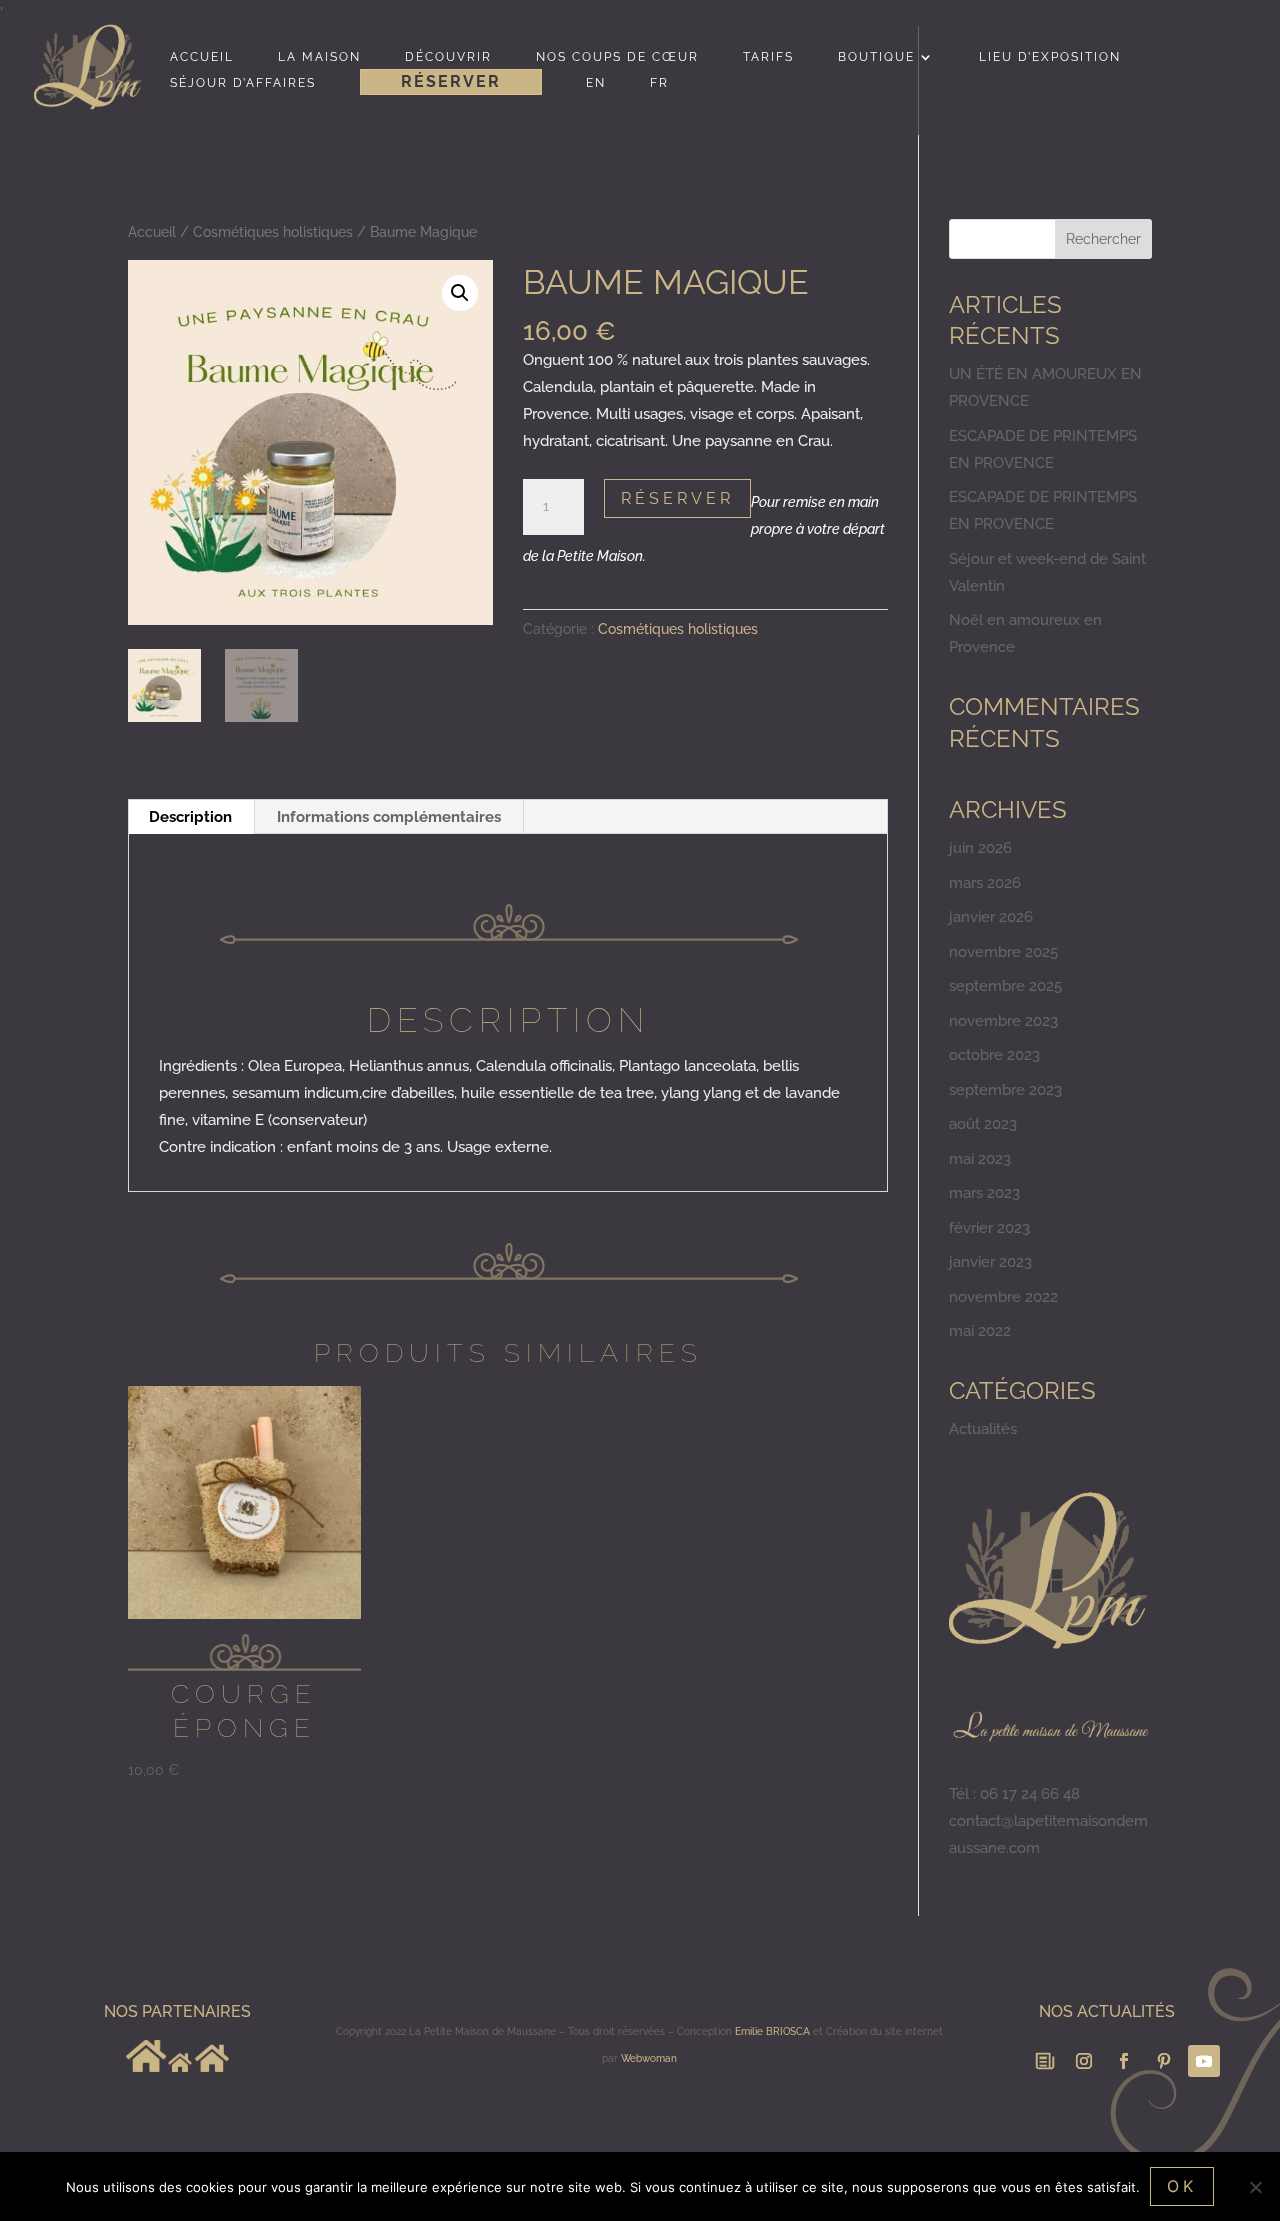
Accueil (202, 57)
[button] (460, 293)
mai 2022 (980, 1331)
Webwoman (649, 2058)
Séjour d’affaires (243, 83)
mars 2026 (985, 883)
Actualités (983, 1429)
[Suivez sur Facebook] (1124, 2061)
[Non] (1255, 2187)
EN (596, 83)
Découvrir (448, 57)
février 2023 (989, 1228)
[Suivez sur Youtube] (1204, 2061)
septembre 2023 (1005, 1090)
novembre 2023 (1003, 1021)
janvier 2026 (991, 917)
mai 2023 (980, 1159)
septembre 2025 (1005, 986)
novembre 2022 (1003, 1297)
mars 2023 (984, 1193)
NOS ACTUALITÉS (1107, 2011)
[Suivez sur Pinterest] (1164, 2061)
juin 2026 (980, 848)
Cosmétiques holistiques (273, 232)
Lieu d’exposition (1050, 57)
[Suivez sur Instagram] (1084, 2061)
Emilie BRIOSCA (772, 2031)
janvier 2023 (990, 1262)
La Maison (319, 57)
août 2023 (983, 1124)
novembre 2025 (1003, 952)
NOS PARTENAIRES (177, 2011)
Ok (1182, 2186)
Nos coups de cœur (617, 57)
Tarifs (768, 57)
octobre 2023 (994, 1055)
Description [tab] (190, 817)
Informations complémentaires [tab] (389, 817)
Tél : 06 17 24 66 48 (1014, 1794)
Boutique (876, 57)
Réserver (451, 81)
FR (659, 83)
